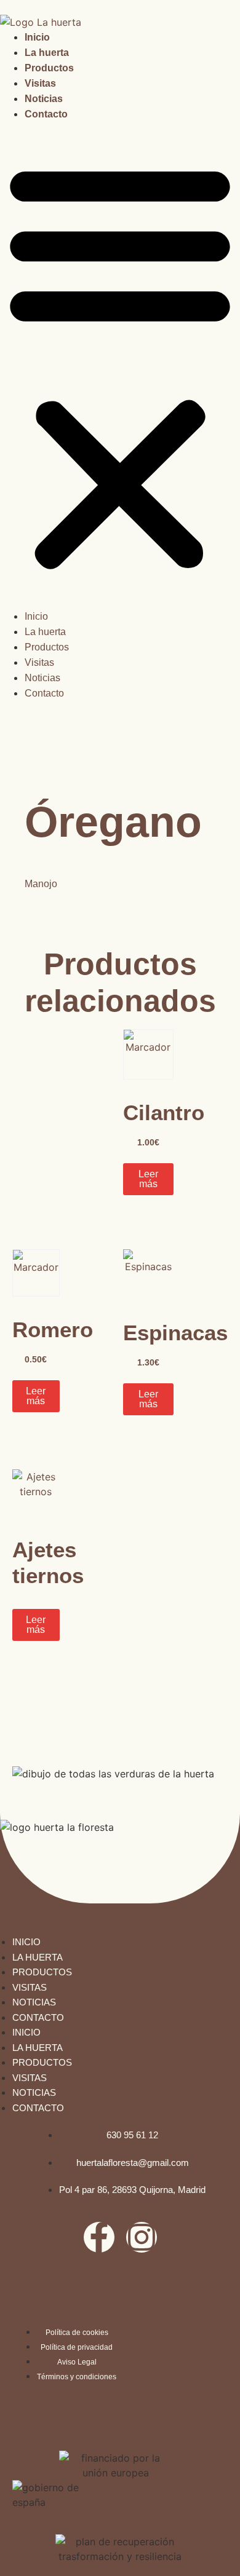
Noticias (44, 99)
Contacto (46, 114)
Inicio (37, 37)
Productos (49, 68)
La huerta (47, 53)
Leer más (148, 1179)
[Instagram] (142, 2237)
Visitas (40, 83)
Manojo (41, 884)
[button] (120, 365)
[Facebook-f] (99, 2237)
